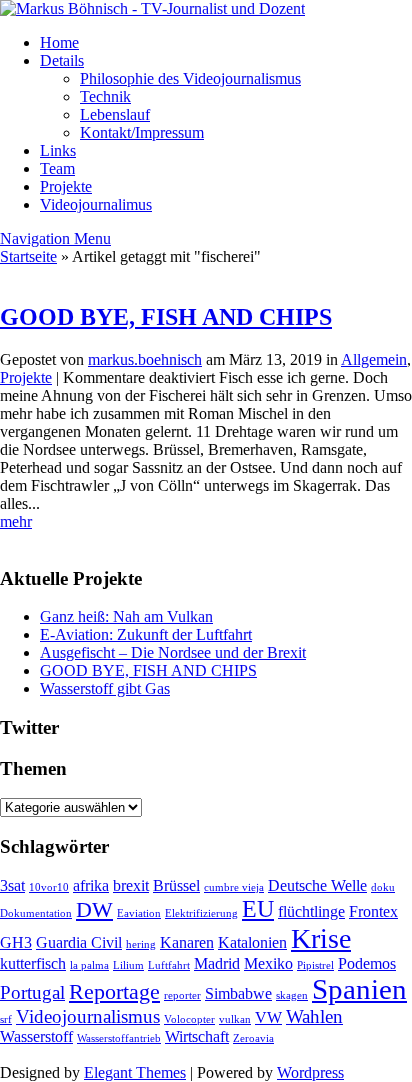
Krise (321, 938)
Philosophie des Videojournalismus (190, 78)
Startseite (28, 256)
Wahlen (314, 1016)
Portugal (32, 992)
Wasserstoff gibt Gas (105, 688)
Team (57, 168)
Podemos (367, 963)
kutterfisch (33, 963)
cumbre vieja (234, 887)
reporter (182, 995)
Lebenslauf (115, 114)
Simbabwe (238, 993)
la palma (89, 965)
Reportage (114, 991)
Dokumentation (36, 913)
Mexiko (268, 963)
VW (268, 1017)
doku (383, 887)
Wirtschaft (197, 1036)
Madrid (217, 963)
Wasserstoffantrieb (119, 1038)
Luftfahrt (169, 965)
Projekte (66, 186)
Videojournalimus (96, 204)
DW (94, 909)
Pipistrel (315, 965)
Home (59, 42)
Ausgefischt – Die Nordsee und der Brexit (173, 652)
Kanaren (187, 942)
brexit (131, 885)
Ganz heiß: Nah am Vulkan (126, 616)
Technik (105, 96)
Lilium (128, 965)
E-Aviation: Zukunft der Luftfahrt (146, 634)
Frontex (373, 911)
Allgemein (374, 359)
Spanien (359, 989)
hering (141, 944)
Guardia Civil (79, 942)
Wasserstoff (36, 1036)
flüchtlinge (311, 911)
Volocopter (189, 1019)
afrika (91, 885)
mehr (16, 521)
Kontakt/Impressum (142, 132)
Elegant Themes (135, 1072)
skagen (292, 995)
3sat (12, 885)
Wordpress (310, 1072)
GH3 (16, 942)
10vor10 (49, 887)
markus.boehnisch (145, 359)
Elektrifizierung (201, 913)
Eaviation (139, 913)
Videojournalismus (88, 1016)
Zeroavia (253, 1038)
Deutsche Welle (317, 885)
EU (258, 908)
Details (62, 60)
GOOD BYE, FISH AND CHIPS (166, 317)
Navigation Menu (55, 238)
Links (58, 150)
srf (6, 1019)
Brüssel (176, 885)
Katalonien (252, 942)
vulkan (235, 1019)
